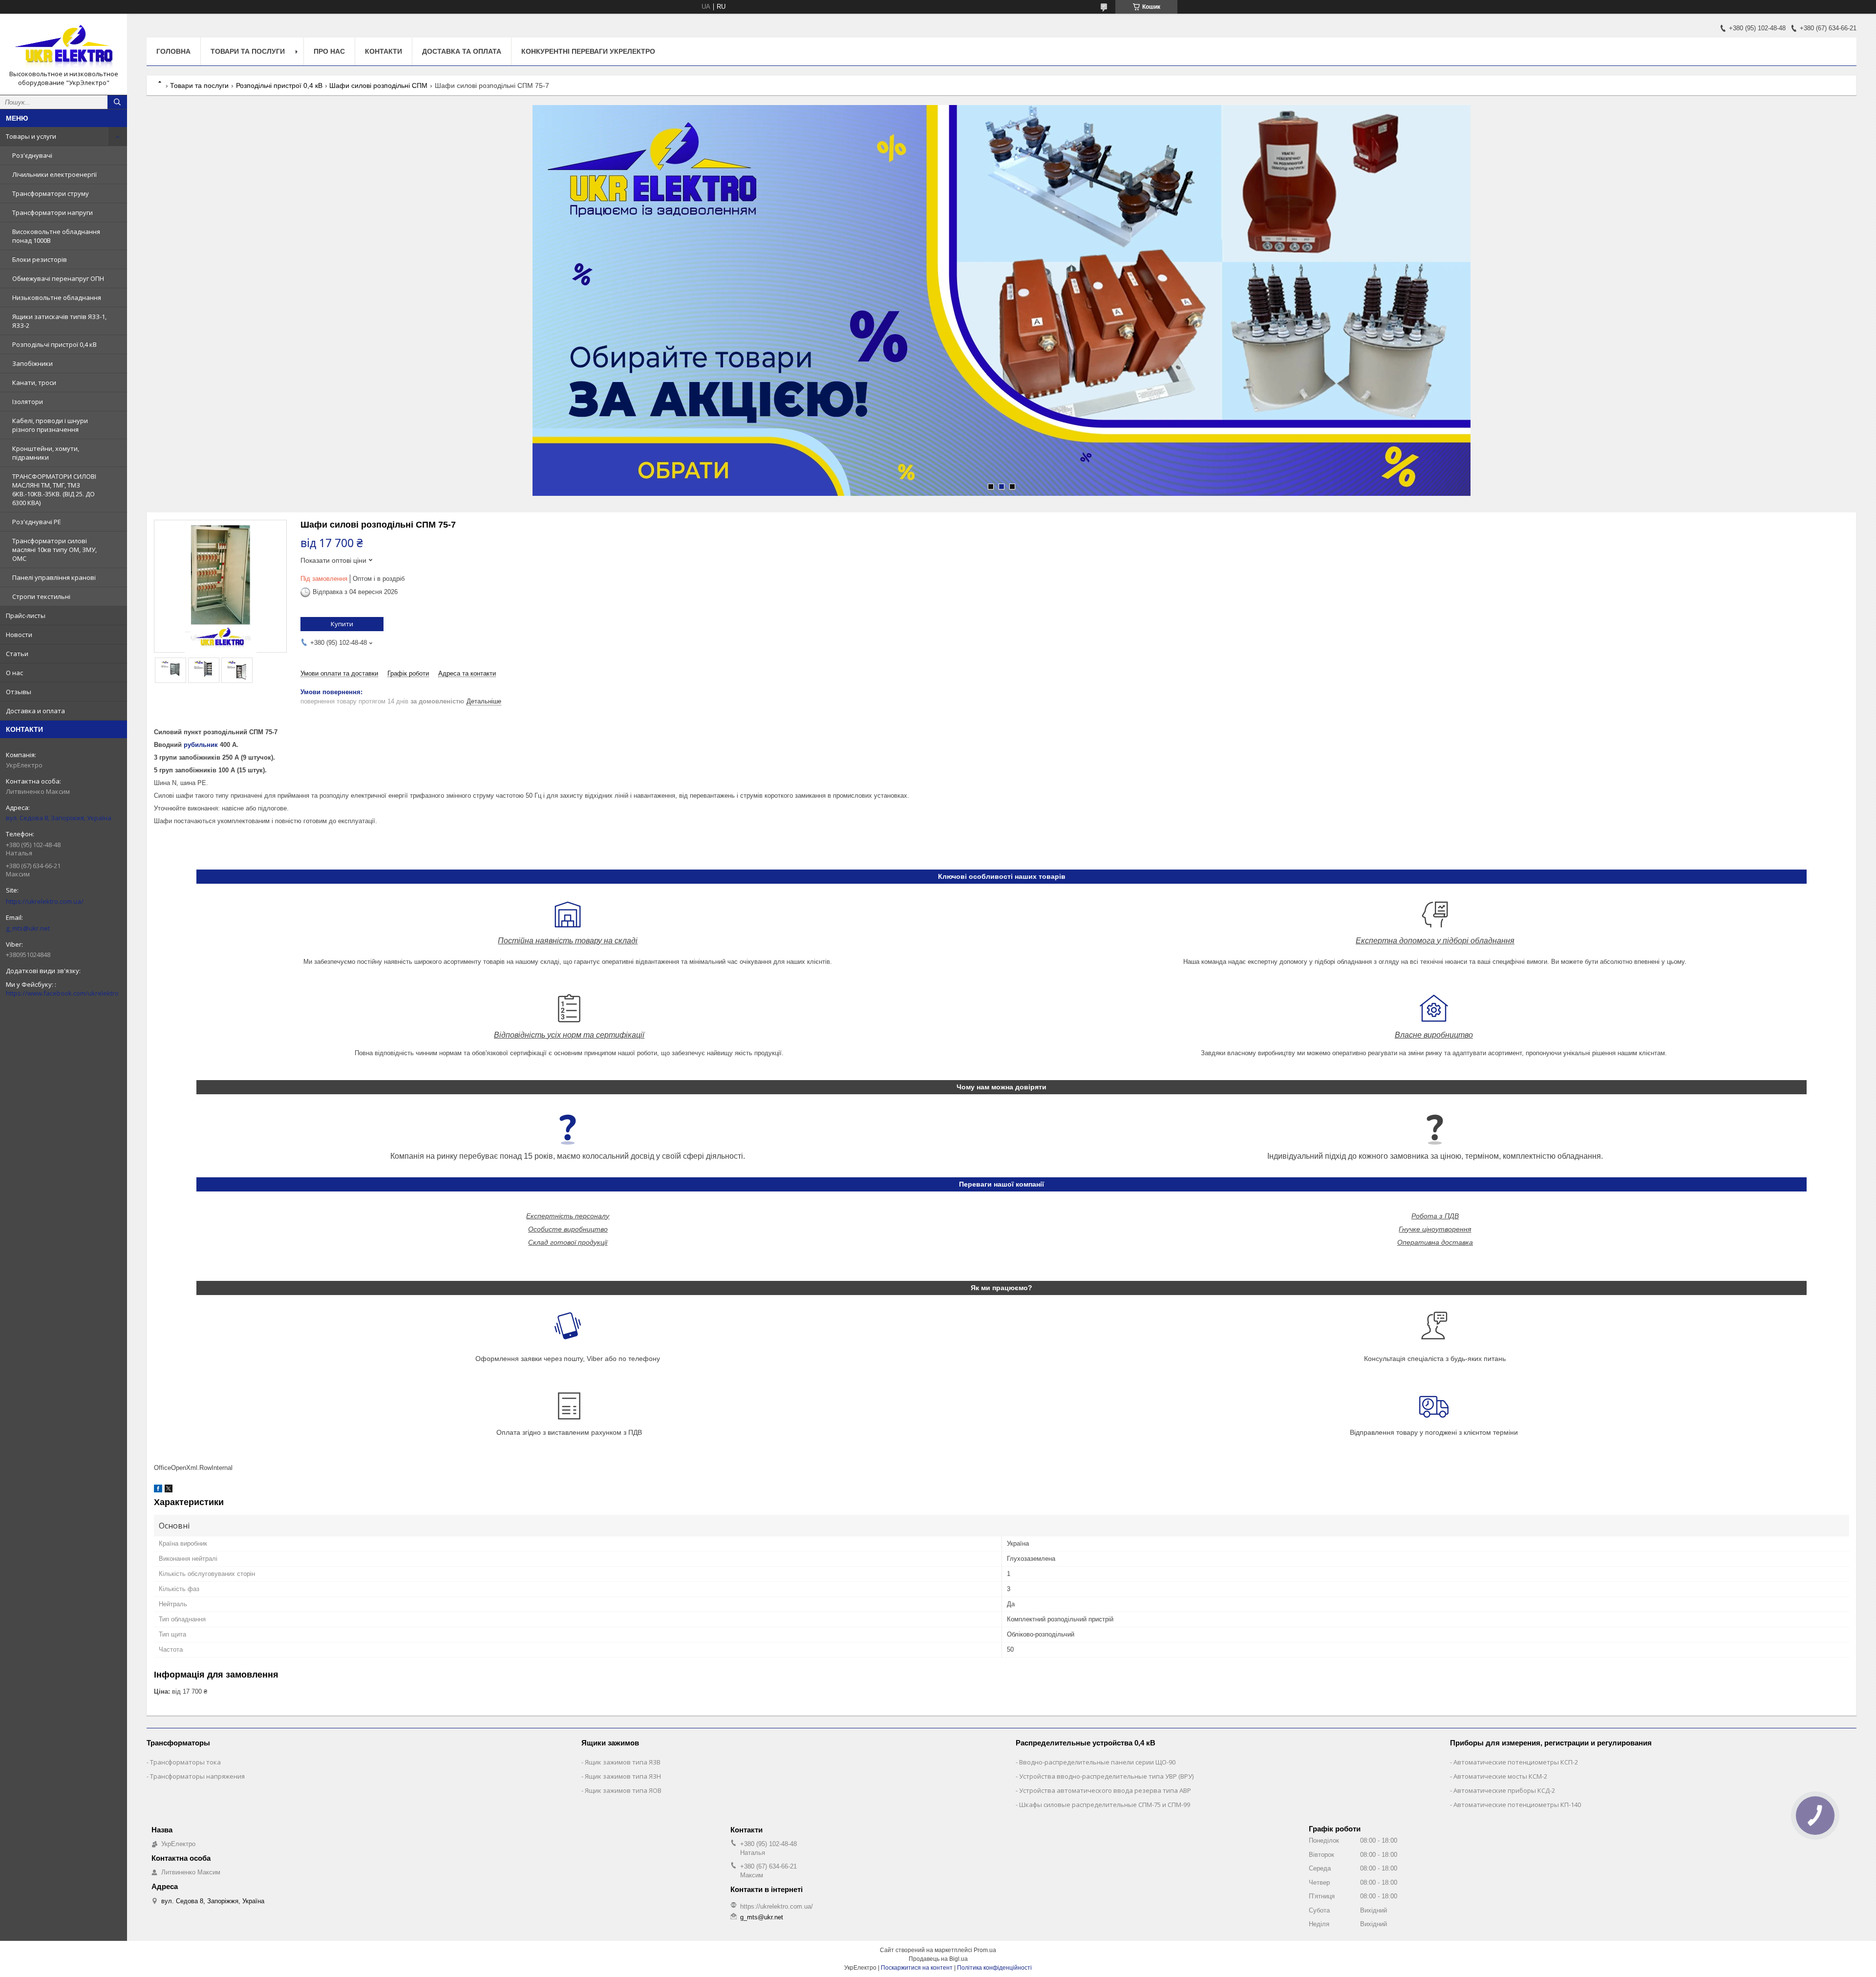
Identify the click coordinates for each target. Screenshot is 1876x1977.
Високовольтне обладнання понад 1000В (56, 236)
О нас (14, 673)
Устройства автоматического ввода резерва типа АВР (1105, 1790)
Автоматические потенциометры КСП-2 (1516, 1762)
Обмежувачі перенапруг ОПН (58, 278)
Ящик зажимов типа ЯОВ (623, 1790)
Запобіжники (32, 363)
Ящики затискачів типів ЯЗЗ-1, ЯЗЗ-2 (59, 321)
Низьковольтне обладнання (57, 298)
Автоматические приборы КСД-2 (1504, 1790)
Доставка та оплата (462, 51)
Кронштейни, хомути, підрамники (46, 453)
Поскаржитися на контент (917, 1968)
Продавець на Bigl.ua (938, 1959)
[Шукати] (117, 102)
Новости (19, 635)
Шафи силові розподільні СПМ (378, 85)
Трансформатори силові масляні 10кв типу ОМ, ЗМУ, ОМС (54, 550)
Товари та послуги (248, 51)
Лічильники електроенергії (54, 174)
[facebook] (158, 1490)
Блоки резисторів (40, 259)
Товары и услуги (31, 136)
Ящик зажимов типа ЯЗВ (623, 1762)
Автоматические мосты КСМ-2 (1500, 1776)
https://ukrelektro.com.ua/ (45, 901)
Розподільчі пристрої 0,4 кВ (54, 344)
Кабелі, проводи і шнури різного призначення (50, 425)
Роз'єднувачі (32, 155)
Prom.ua (985, 1950)
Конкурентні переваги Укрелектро (588, 51)
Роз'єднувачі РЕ (37, 522)
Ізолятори (28, 402)
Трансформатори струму (51, 193)
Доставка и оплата (35, 711)
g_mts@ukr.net (28, 928)
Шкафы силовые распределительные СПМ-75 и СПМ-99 (1105, 1805)
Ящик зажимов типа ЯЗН (623, 1776)
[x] (169, 1490)
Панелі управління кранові (54, 577)
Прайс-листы (26, 616)
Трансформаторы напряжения (197, 1776)
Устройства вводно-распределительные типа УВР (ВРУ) (1106, 1776)
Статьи (17, 654)
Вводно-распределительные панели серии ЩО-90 (1097, 1762)
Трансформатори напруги (53, 213)
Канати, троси (34, 383)
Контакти (384, 51)
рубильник (201, 745)
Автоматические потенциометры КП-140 (1517, 1805)
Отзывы (19, 692)
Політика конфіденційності (994, 1968)
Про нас (329, 51)
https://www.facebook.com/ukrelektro (62, 993)
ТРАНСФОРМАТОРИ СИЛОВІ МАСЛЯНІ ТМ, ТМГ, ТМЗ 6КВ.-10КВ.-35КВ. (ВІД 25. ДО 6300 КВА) (54, 489)
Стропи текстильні (41, 596)
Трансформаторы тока (185, 1762)
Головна (173, 51)
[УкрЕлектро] (64, 45)
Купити (342, 624)
